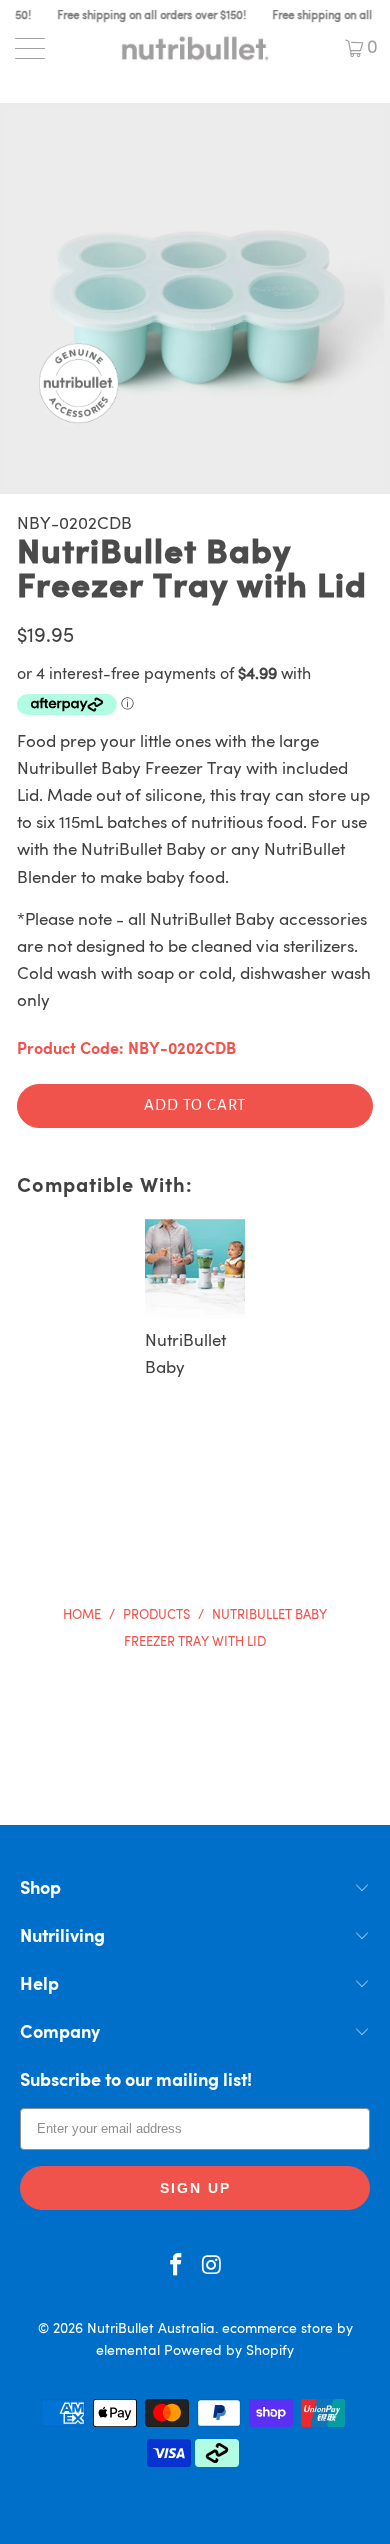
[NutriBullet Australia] (195, 48)
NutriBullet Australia (151, 2329)
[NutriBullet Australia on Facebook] (176, 2268)
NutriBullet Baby (185, 1355)
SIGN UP (195, 2188)
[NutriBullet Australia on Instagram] (212, 2268)
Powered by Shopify (229, 2351)
